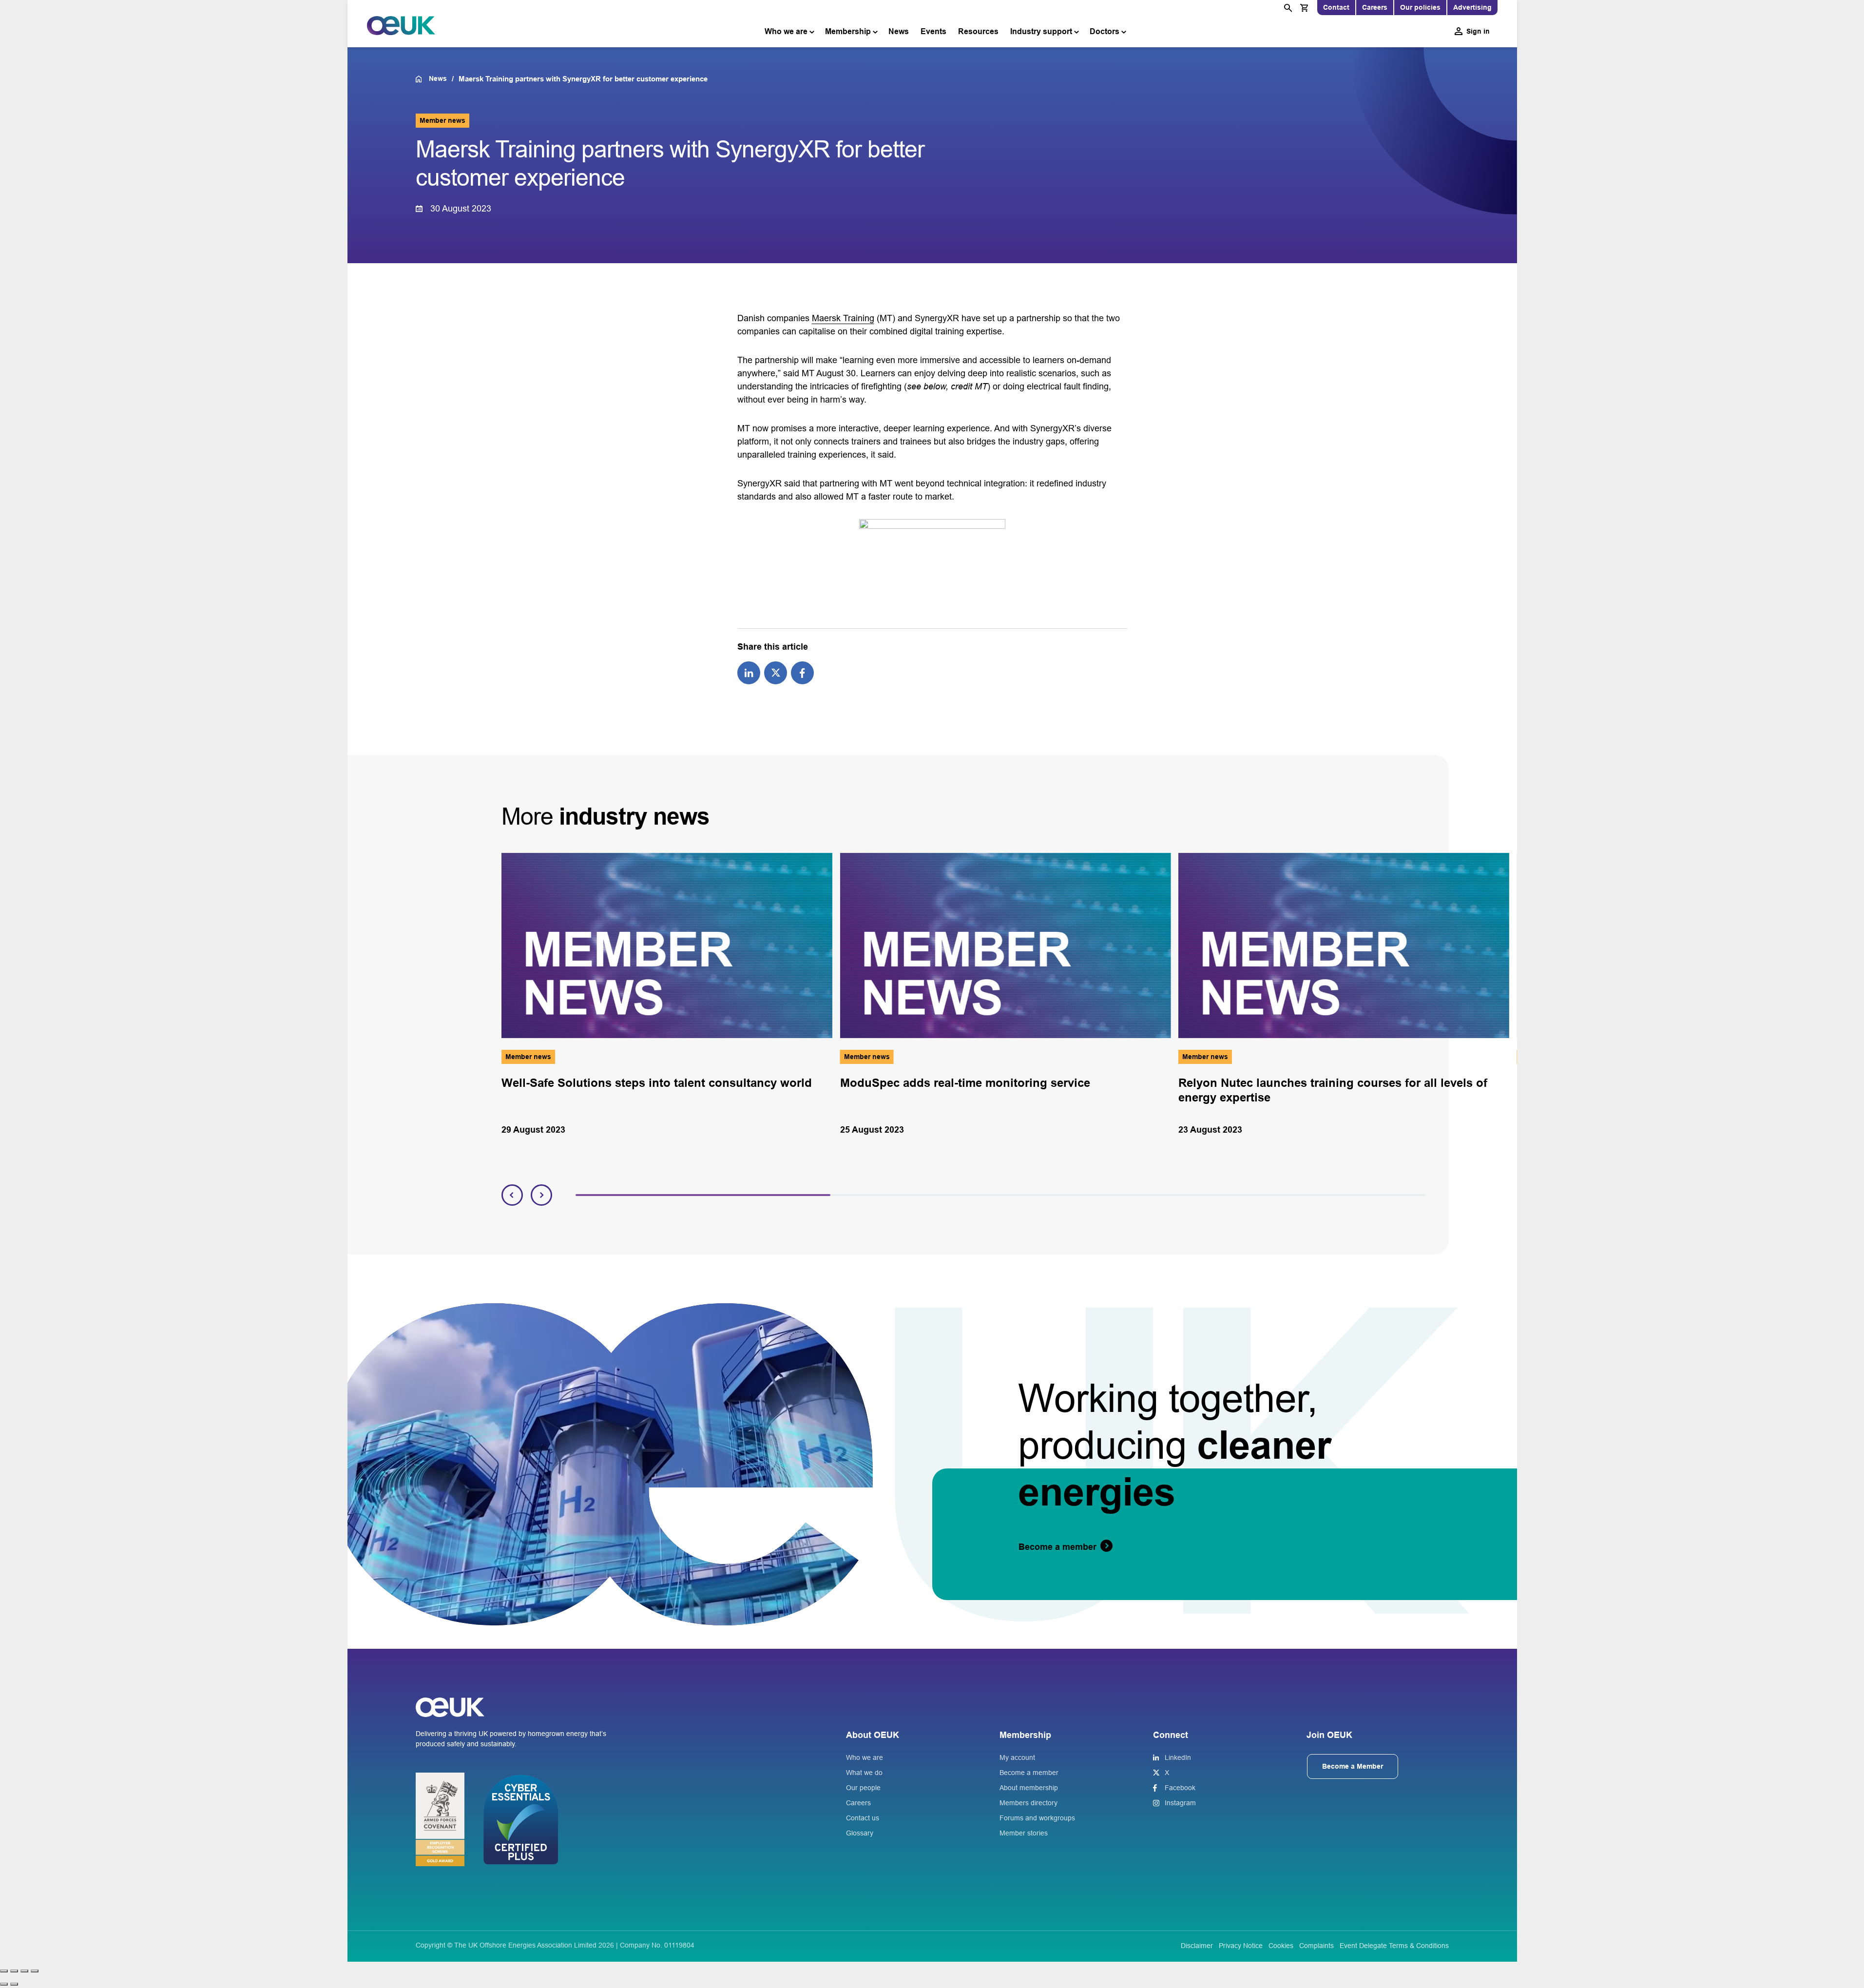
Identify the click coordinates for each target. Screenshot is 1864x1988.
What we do (864, 1773)
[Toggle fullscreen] (14, 1971)
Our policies (1420, 7)
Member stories (1024, 1833)
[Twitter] (776, 672)
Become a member (1029, 1773)
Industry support (1041, 31)
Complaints (1316, 1946)
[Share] (24, 1971)
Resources (978, 31)
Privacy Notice (1241, 1946)
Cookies (1281, 1946)
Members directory (1028, 1803)
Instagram (1180, 1803)
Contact (1336, 7)
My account (1017, 1757)
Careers (1375, 7)
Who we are (786, 31)
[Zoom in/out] (4, 1971)
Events (933, 31)
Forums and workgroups (1037, 1818)
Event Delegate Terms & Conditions (1394, 1946)
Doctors (1105, 31)
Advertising (1472, 7)
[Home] (422, 79)
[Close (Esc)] (35, 1971)
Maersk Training (843, 318)
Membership (848, 31)
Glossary (860, 1833)
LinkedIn (1178, 1757)
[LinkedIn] (749, 672)
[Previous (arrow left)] (4, 1984)
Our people (863, 1788)
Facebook (1180, 1788)
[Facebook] (802, 672)
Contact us (863, 1818)
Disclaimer (1197, 1946)
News (899, 31)
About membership (1029, 1788)
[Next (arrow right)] (14, 1984)
